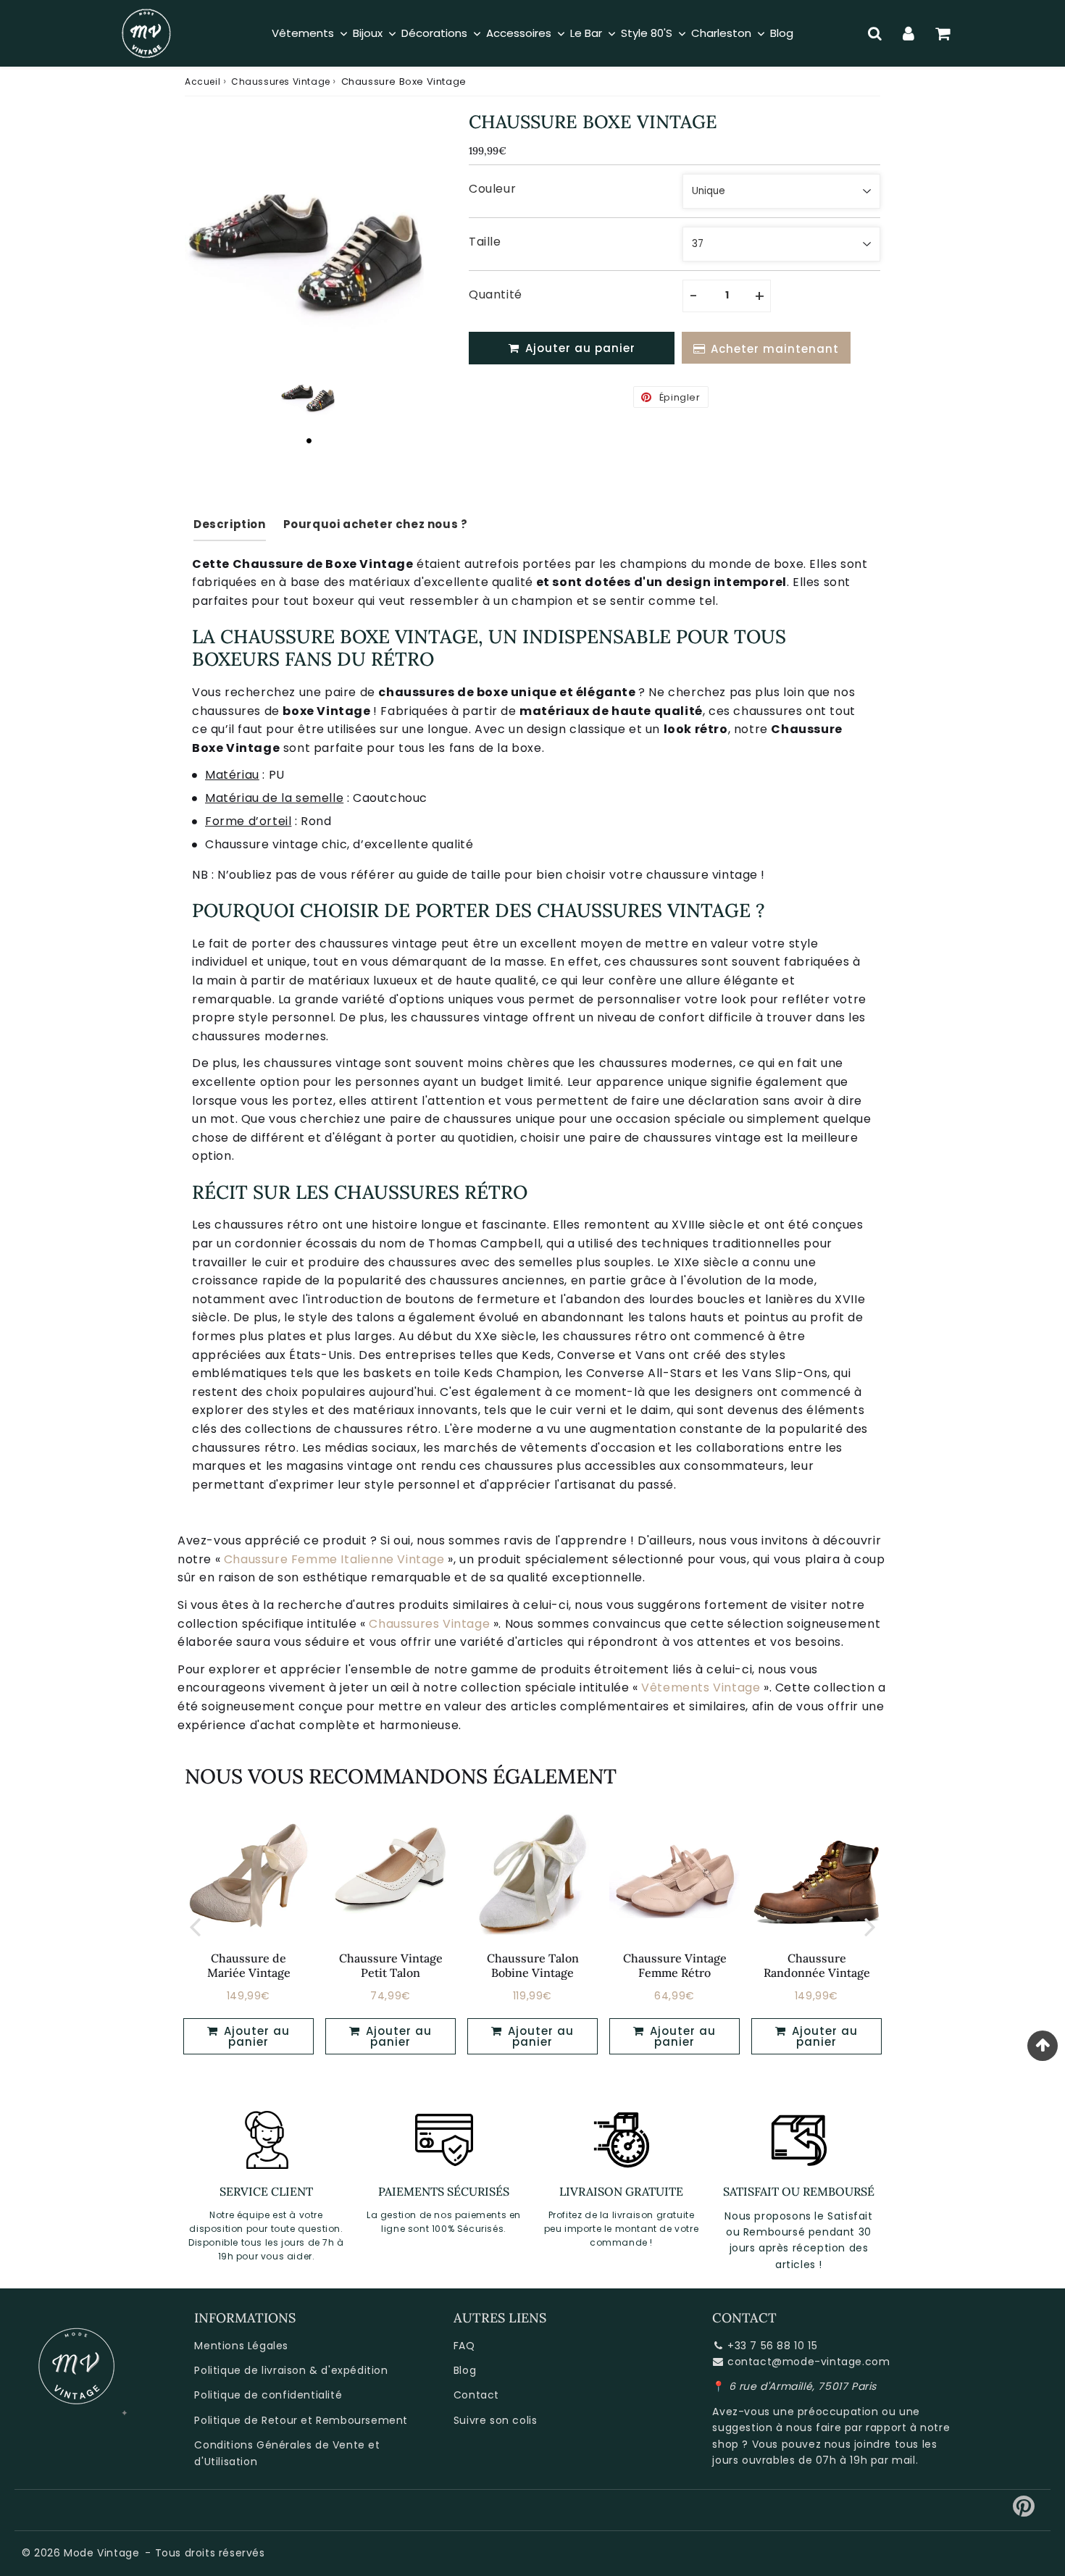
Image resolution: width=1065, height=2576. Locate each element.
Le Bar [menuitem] (586, 33)
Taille (485, 242)
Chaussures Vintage (281, 81)
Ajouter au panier (255, 2036)
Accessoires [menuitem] (519, 33)
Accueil (202, 81)
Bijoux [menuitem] (368, 33)
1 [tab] (309, 440)
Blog (465, 2370)
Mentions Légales (241, 2346)
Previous (195, 1926)
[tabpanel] (309, 394)
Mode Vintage (101, 2553)
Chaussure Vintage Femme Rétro (675, 1965)
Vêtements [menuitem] (303, 33)
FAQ (464, 2346)
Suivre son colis (496, 2420)
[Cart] (943, 33)
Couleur (492, 189)
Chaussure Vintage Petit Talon (391, 1965)
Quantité (496, 294)
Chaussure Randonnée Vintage (817, 1965)
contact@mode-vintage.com (809, 2362)
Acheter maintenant (775, 349)
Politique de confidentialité (268, 2395)
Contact (476, 2395)
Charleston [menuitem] (721, 33)
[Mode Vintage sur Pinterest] (1024, 2512)
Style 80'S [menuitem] (647, 33)
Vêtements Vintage (701, 1688)
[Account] (909, 33)
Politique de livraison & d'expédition (291, 2370)
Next (870, 1926)
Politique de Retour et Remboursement (301, 2420)
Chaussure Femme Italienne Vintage (334, 1559)
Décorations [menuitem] (434, 33)
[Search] (875, 33)
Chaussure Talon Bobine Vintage (533, 1965)
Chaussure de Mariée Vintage (249, 1965)
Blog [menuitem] (782, 33)
